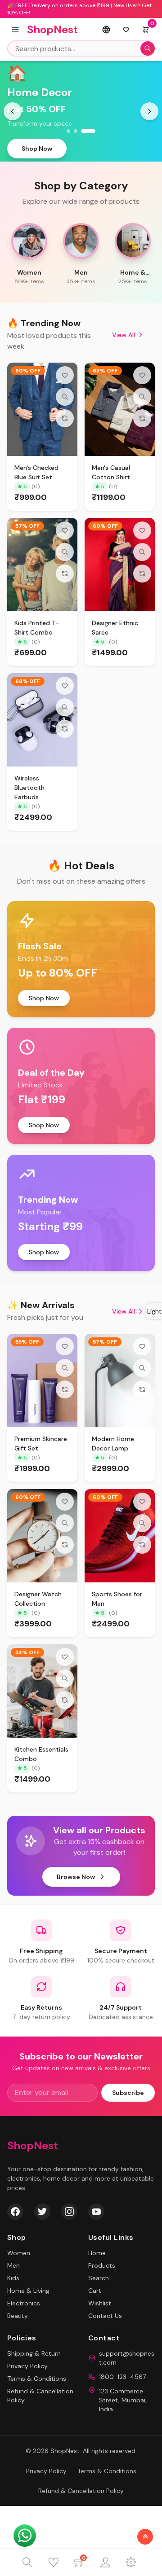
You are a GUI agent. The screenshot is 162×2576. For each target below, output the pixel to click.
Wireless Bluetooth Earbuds (29, 788)
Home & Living (28, 2291)
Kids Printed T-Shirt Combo (37, 628)
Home (97, 2253)
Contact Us (105, 2316)
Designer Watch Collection (38, 1599)
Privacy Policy (27, 2366)
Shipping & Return (34, 2353)
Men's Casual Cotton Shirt (111, 472)
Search (99, 2278)
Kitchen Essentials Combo (41, 1754)
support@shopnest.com (127, 2358)
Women (19, 2253)
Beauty (18, 2316)
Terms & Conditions (37, 2379)
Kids (13, 2278)
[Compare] (65, 418)
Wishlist (100, 2303)
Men (13, 2265)
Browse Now (76, 1877)
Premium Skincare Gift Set (41, 1444)
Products (102, 2265)
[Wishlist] (65, 375)
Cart (95, 2291)
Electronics (24, 2303)
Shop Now (37, 149)
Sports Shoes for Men (117, 1599)
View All (124, 335)
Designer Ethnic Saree (115, 628)
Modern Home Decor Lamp (113, 1444)
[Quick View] (65, 397)
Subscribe (128, 2093)
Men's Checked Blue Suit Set (36, 472)
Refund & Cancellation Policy (81, 2491)
